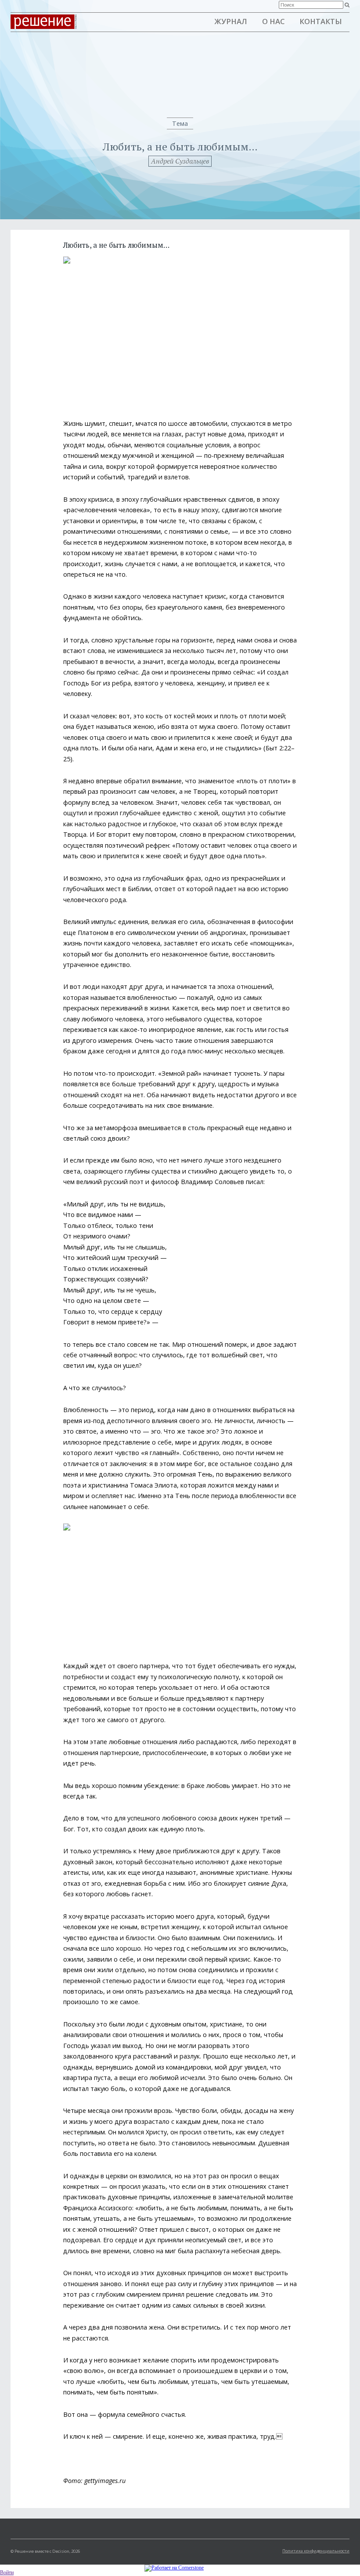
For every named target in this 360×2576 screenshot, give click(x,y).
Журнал (231, 21)
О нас (274, 21)
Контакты (321, 21)
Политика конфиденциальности (316, 2551)
